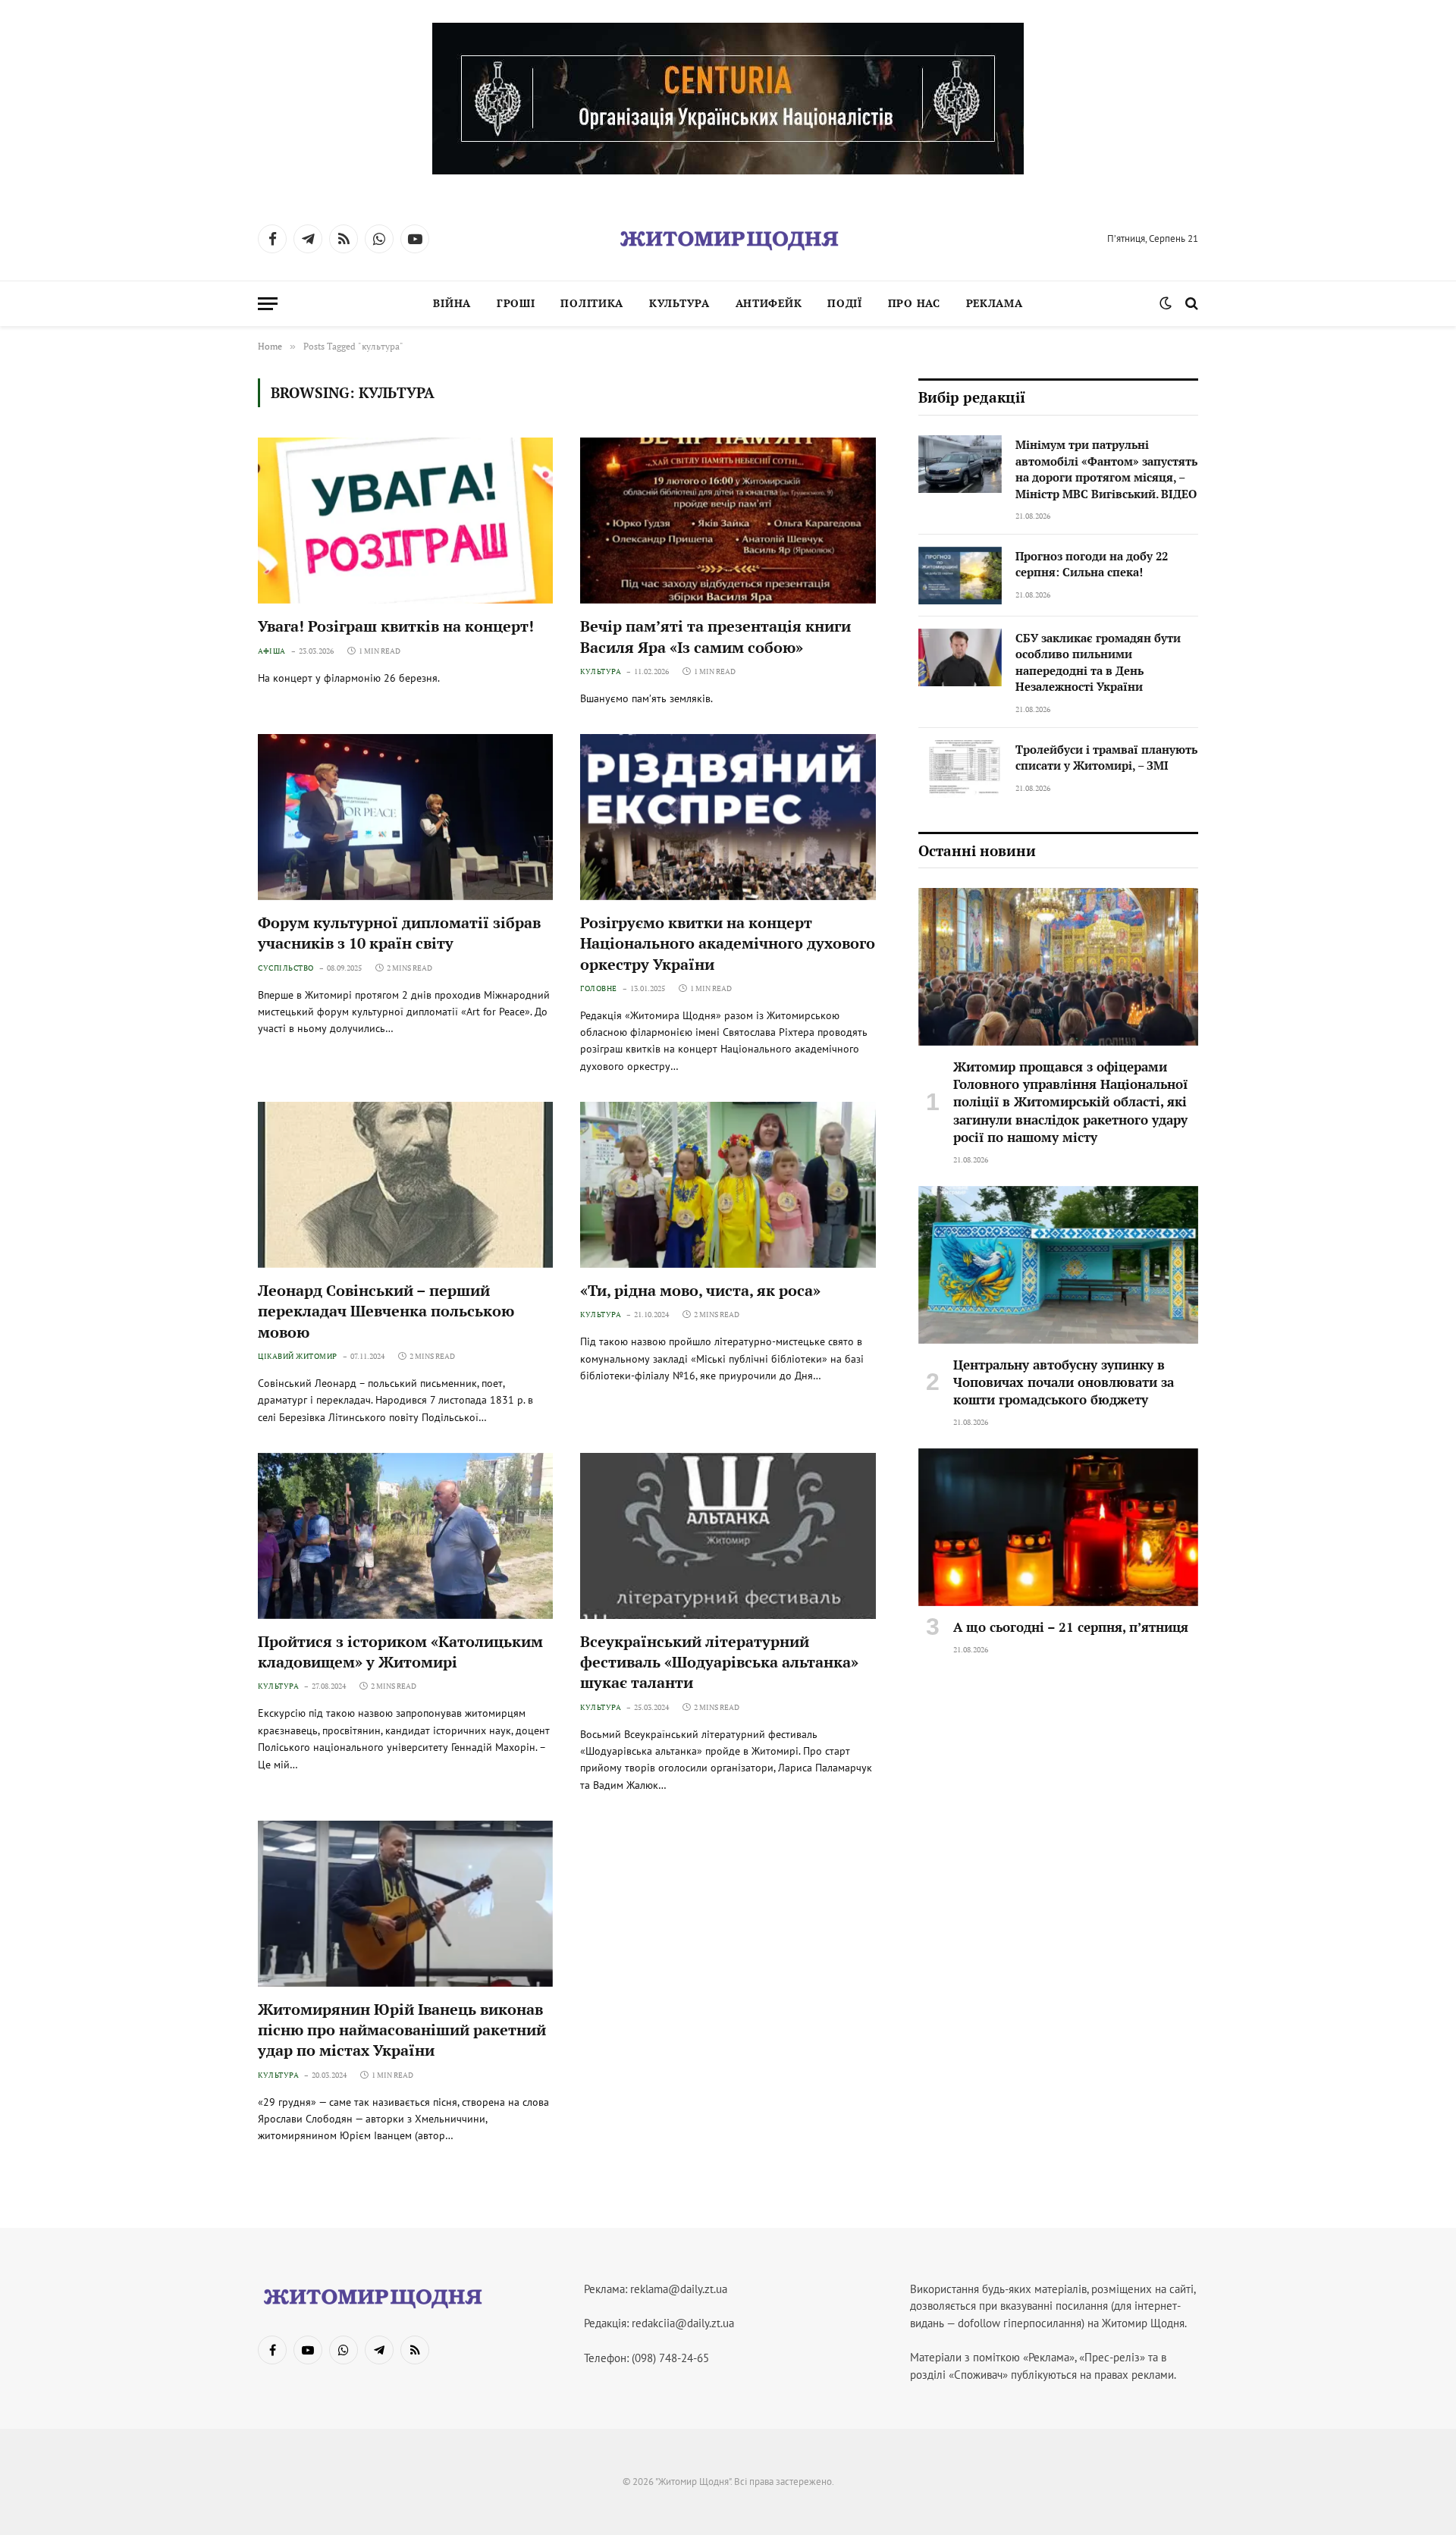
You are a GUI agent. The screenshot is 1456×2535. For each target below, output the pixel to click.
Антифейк (769, 303)
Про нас (914, 303)
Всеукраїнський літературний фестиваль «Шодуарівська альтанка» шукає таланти (719, 1662)
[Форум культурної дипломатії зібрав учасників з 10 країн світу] (405, 817)
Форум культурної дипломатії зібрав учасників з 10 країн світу (399, 933)
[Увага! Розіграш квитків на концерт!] (405, 521)
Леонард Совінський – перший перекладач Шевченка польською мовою (386, 1311)
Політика (592, 303)
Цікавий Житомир (298, 1356)
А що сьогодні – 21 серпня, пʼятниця (1071, 1627)
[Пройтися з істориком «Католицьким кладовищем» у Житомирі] (405, 1536)
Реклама (995, 303)
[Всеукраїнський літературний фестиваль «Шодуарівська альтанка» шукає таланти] (728, 1536)
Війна (452, 303)
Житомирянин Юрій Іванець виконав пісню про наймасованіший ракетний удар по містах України (402, 2030)
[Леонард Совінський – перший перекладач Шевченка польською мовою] (405, 1185)
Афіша (272, 651)
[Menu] (268, 304)
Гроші (516, 303)
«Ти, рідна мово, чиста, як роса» (700, 1290)
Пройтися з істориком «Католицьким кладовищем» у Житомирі (400, 1652)
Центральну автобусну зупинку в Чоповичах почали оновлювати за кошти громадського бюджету (1064, 1382)
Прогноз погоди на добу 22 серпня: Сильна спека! (1092, 564)
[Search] (1190, 304)
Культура (679, 303)
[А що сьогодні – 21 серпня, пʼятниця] (1058, 1527)
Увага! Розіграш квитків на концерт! (396, 626)
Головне (599, 988)
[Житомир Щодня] (728, 239)
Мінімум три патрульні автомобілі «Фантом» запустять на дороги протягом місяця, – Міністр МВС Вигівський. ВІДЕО (1106, 469)
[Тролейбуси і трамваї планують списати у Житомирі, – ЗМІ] (960, 769)
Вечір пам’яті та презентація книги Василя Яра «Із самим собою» (715, 636)
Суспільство (286, 968)
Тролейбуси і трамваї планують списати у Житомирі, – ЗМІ (1106, 757)
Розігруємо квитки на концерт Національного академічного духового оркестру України (728, 943)
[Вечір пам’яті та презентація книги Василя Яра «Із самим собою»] (728, 521)
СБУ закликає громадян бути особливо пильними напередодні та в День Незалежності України (1098, 662)
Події (845, 303)
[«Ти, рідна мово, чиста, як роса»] (728, 1185)
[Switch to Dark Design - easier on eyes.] (1166, 303)
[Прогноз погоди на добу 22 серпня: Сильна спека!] (960, 576)
